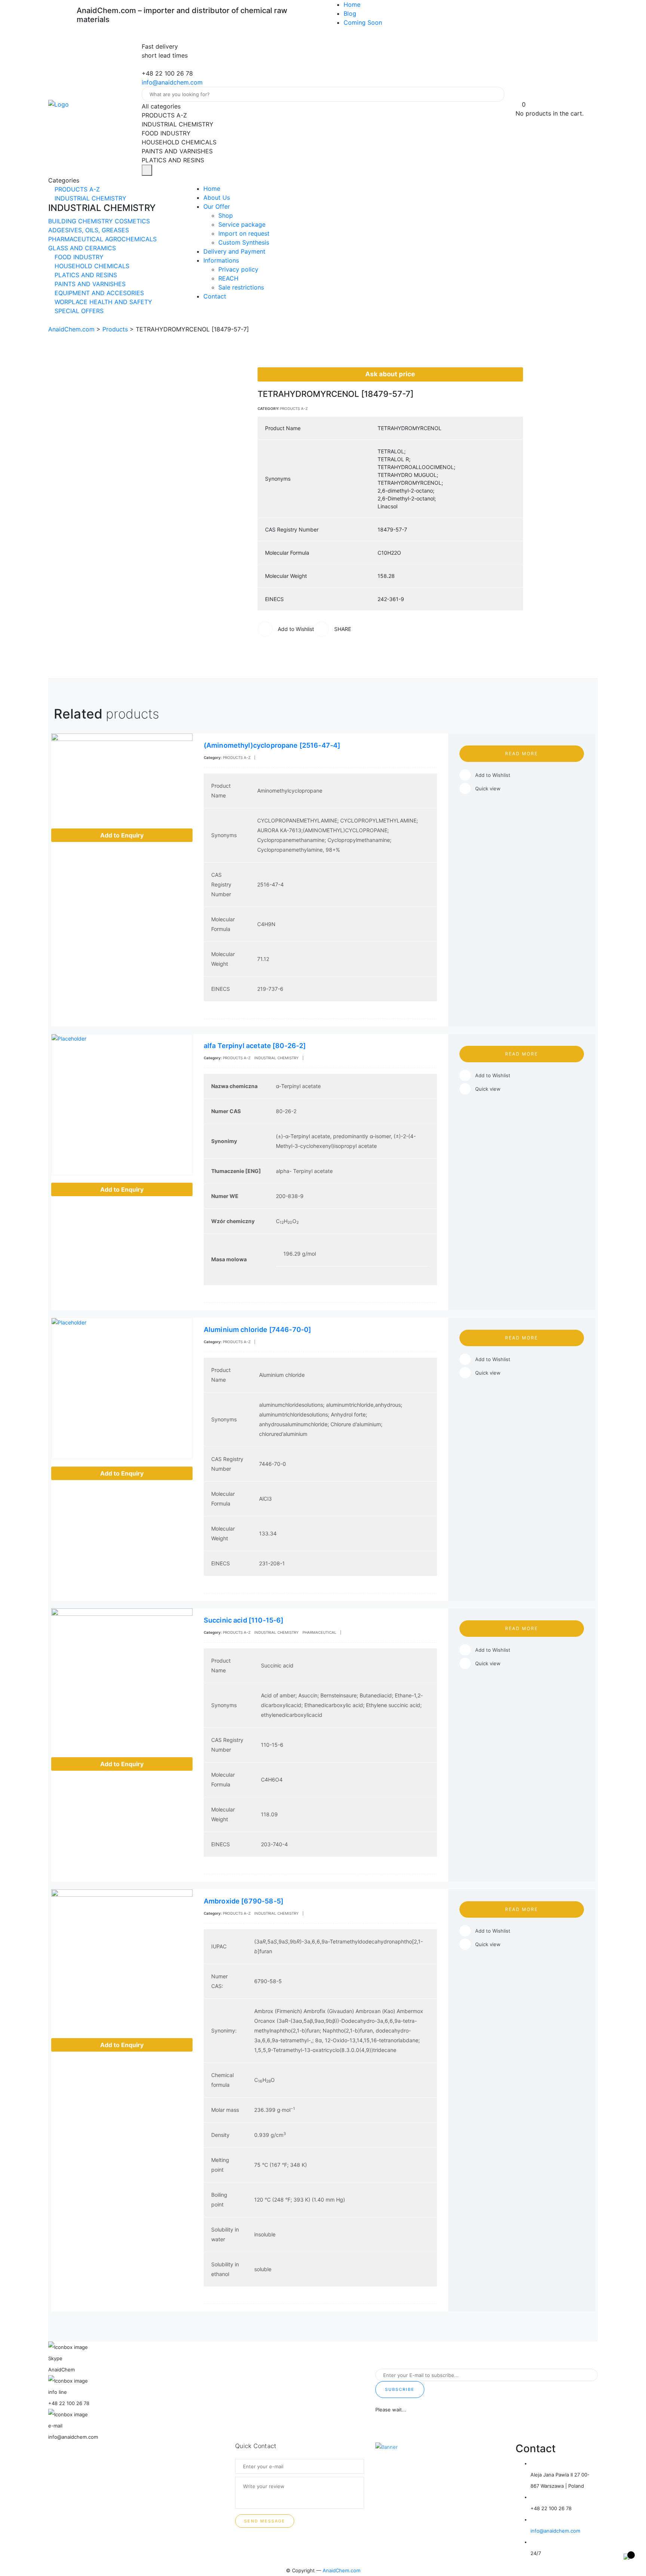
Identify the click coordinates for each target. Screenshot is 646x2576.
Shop (226, 215)
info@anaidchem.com (172, 82)
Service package (242, 224)
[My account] (519, 95)
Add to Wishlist (493, 775)
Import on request (244, 233)
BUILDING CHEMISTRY (81, 221)
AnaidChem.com (342, 2570)
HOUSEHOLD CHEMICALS (91, 266)
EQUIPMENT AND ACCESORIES (98, 293)
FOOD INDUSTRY (78, 257)
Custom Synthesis (244, 242)
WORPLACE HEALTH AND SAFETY (102, 302)
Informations (221, 260)
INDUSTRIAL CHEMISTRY (90, 198)
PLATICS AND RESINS (85, 275)
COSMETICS (132, 221)
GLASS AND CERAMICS (82, 248)
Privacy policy (238, 269)
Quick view (488, 788)
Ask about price (390, 374)
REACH (228, 278)
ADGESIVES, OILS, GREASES (89, 230)
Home (352, 4)
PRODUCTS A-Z (76, 189)
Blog (350, 13)
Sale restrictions (241, 287)
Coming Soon (363, 22)
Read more (522, 753)
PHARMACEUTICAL (77, 239)
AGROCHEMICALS (131, 239)
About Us (217, 197)
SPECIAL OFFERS (78, 311)
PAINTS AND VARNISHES (89, 284)
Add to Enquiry (122, 835)
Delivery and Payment (234, 251)
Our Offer (217, 206)
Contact (215, 296)
